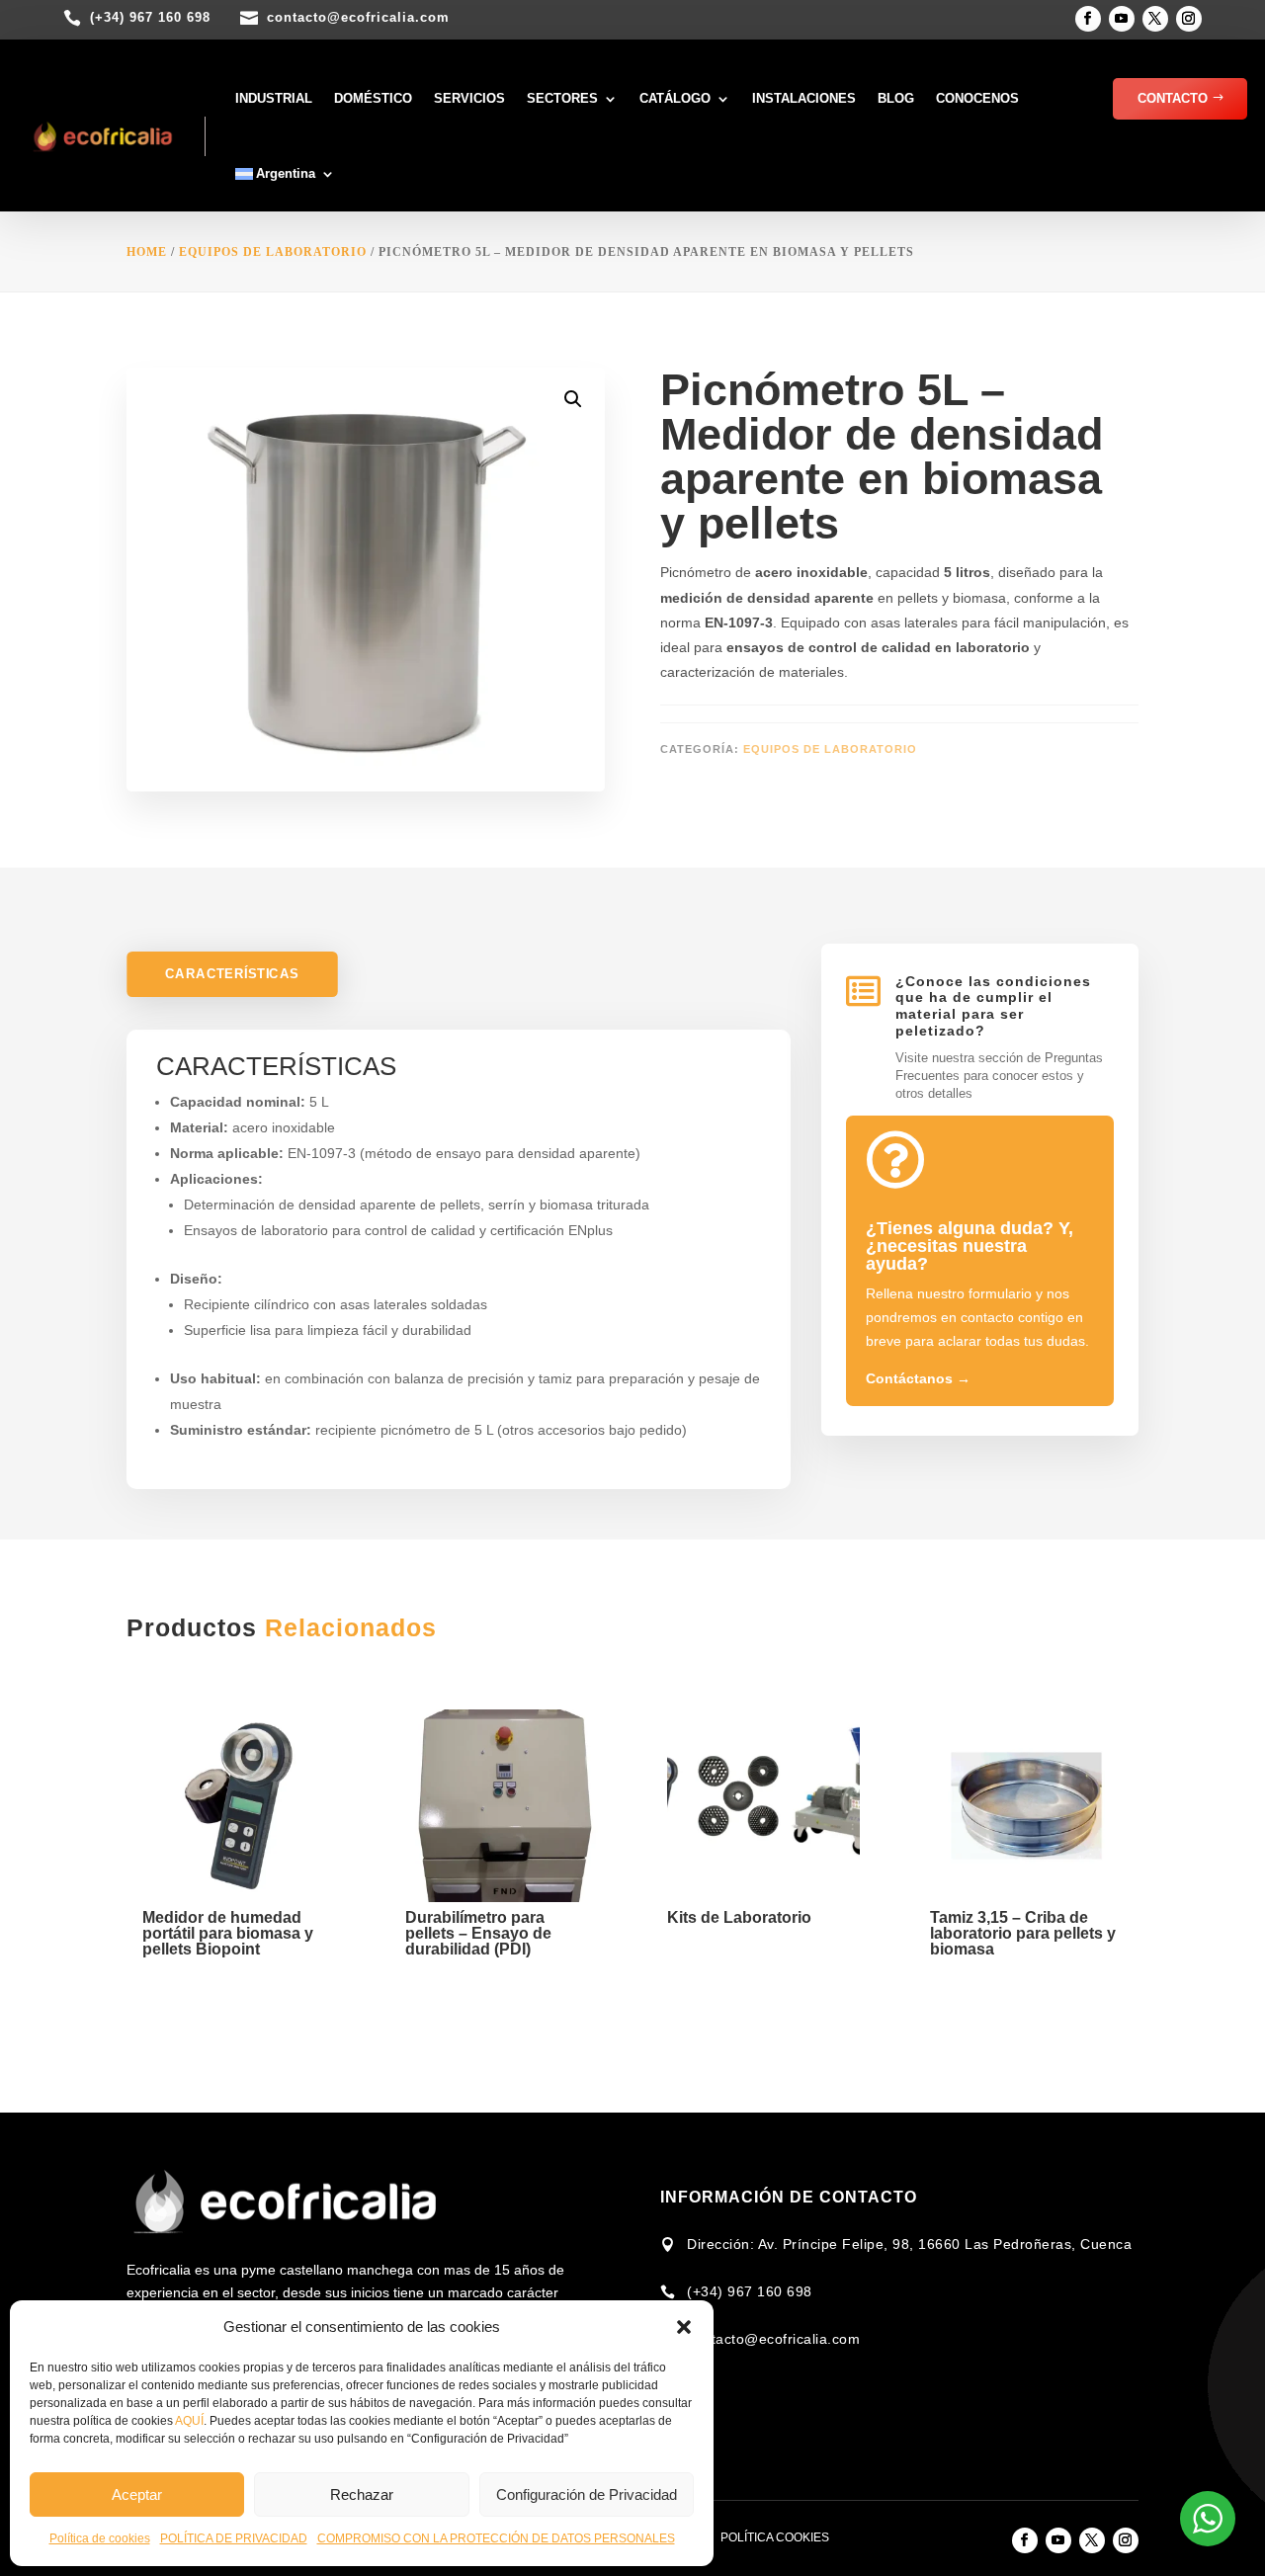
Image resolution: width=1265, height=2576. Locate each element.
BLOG (896, 98)
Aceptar (137, 2494)
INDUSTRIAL (274, 98)
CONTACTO (1173, 98)
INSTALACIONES (804, 98)
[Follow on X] (1155, 19)
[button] (684, 2327)
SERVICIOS (469, 98)
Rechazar (362, 2494)
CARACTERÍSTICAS (232, 974)
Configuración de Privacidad (587, 2494)
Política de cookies (100, 2538)
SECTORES (562, 98)
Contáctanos (918, 1378)
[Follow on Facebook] (1088, 19)
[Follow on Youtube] (1122, 19)
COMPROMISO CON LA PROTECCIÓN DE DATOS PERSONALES (496, 2538)
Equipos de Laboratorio (273, 252)
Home (147, 252)
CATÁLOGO (675, 98)
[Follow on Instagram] (1189, 19)
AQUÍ (189, 2421)
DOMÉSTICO (373, 98)
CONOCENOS (977, 98)
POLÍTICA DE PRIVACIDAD (234, 2538)
